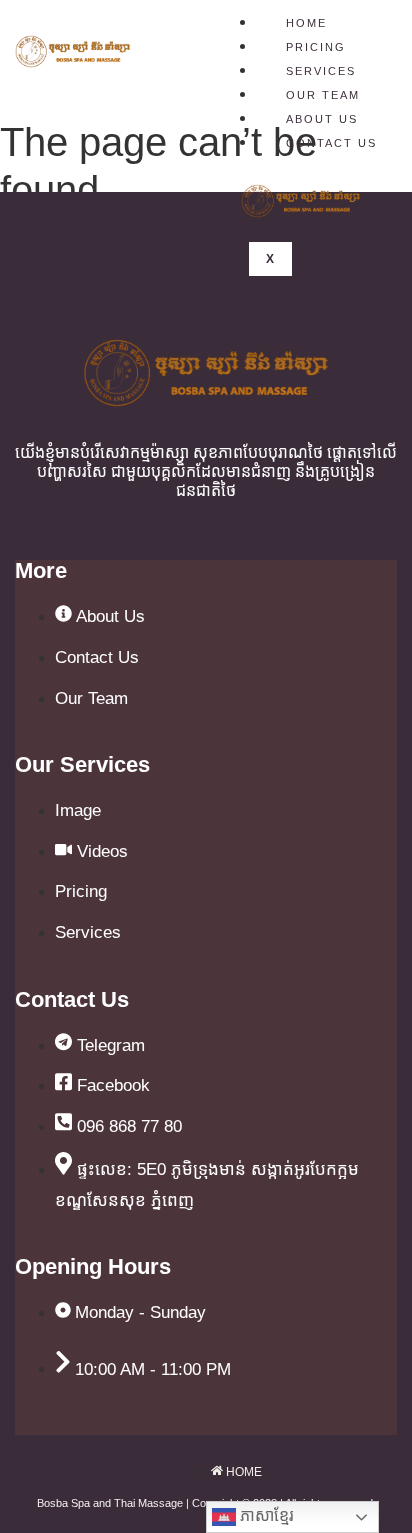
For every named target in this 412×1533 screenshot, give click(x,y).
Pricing (316, 47)
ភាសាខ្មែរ (265, 1515)
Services (321, 71)
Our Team (323, 95)
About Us (322, 119)
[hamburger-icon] (372, 20)
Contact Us (331, 143)
